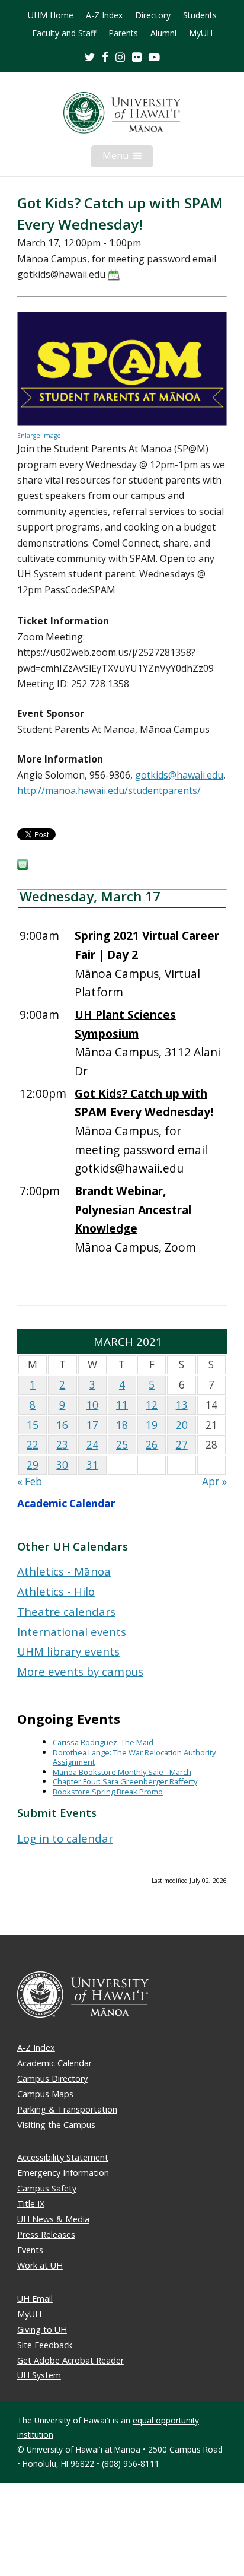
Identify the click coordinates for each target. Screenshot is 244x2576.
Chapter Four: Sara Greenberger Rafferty (125, 1781)
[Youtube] (154, 57)
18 (122, 1425)
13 (182, 1405)
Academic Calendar (66, 1503)
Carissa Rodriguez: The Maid (103, 1742)
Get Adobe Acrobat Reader (70, 2360)
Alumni (163, 33)
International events (72, 1632)
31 (92, 1465)
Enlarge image (39, 436)
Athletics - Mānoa (64, 1571)
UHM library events (68, 1651)
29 (33, 1465)
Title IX (31, 2204)
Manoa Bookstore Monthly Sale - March (122, 1772)
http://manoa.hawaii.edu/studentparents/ (109, 790)
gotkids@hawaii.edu (179, 775)
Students (200, 15)
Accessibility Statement (63, 2157)
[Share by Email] (23, 866)
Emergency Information (63, 2173)
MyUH (201, 33)
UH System (39, 2375)
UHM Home (51, 15)
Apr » (214, 1481)
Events (30, 2250)
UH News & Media (53, 2219)
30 (62, 1465)
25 (122, 1445)
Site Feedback (45, 2345)
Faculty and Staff (64, 33)
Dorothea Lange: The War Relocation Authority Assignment (134, 1757)
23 (62, 1445)
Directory (153, 15)
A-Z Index (104, 15)
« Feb (30, 1481)
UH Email (35, 2299)
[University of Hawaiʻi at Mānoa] (122, 113)
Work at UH (40, 2265)
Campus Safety (47, 2188)
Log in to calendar (65, 1838)
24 (92, 1445)
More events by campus (80, 1671)
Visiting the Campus (56, 2125)
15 (33, 1425)
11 (122, 1405)
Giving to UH (42, 2329)
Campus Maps (45, 2094)
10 (92, 1405)
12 (152, 1405)
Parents (123, 33)
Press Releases (46, 2234)
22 (33, 1445)
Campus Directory (52, 2078)
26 (152, 1445)
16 (62, 1425)
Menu (128, 158)
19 (152, 1425)
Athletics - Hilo (56, 1591)
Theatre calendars (66, 1611)
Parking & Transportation (67, 2109)
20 (182, 1425)
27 (182, 1445)
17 (92, 1425)
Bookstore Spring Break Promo (108, 1792)
